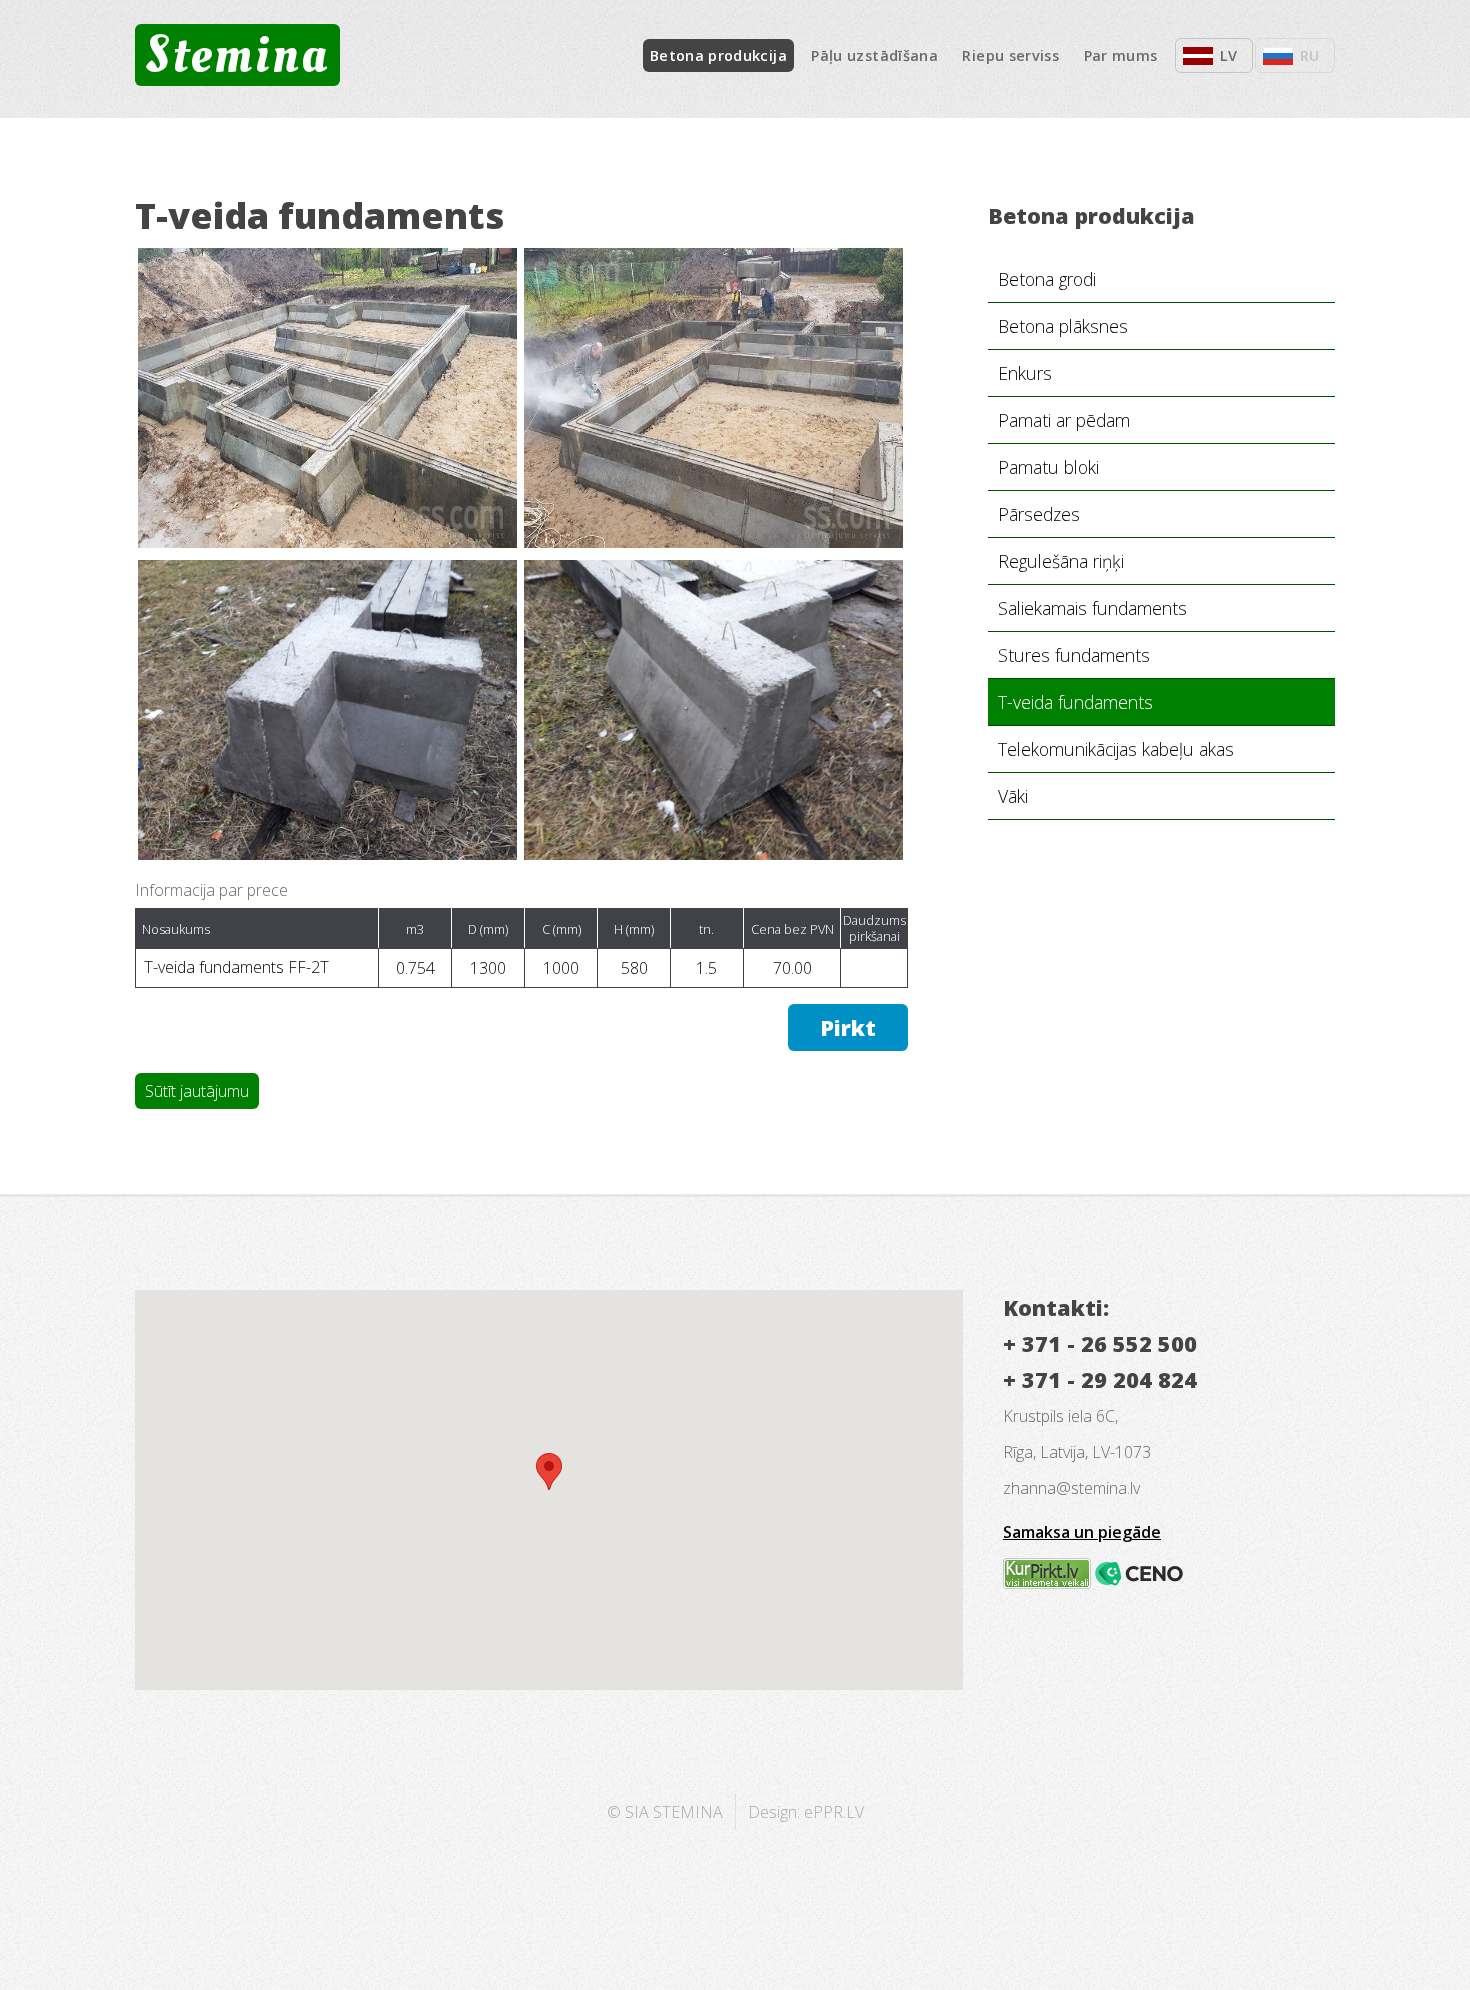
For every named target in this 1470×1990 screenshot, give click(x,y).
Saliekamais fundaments (1092, 608)
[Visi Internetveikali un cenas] (1047, 1583)
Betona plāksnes (1063, 326)
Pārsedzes (1039, 514)
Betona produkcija (718, 55)
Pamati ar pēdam (1064, 420)
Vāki (1013, 796)
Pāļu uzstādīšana (874, 55)
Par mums (1121, 55)
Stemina (237, 55)
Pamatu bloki (1048, 467)
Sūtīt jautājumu (197, 1091)
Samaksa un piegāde (1082, 1532)
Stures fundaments (1074, 655)
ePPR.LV (834, 1812)
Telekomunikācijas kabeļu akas (1116, 749)
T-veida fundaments (1075, 702)
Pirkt (848, 1027)
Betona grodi (1047, 279)
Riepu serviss (1010, 55)
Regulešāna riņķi (1061, 561)
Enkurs (1025, 373)
